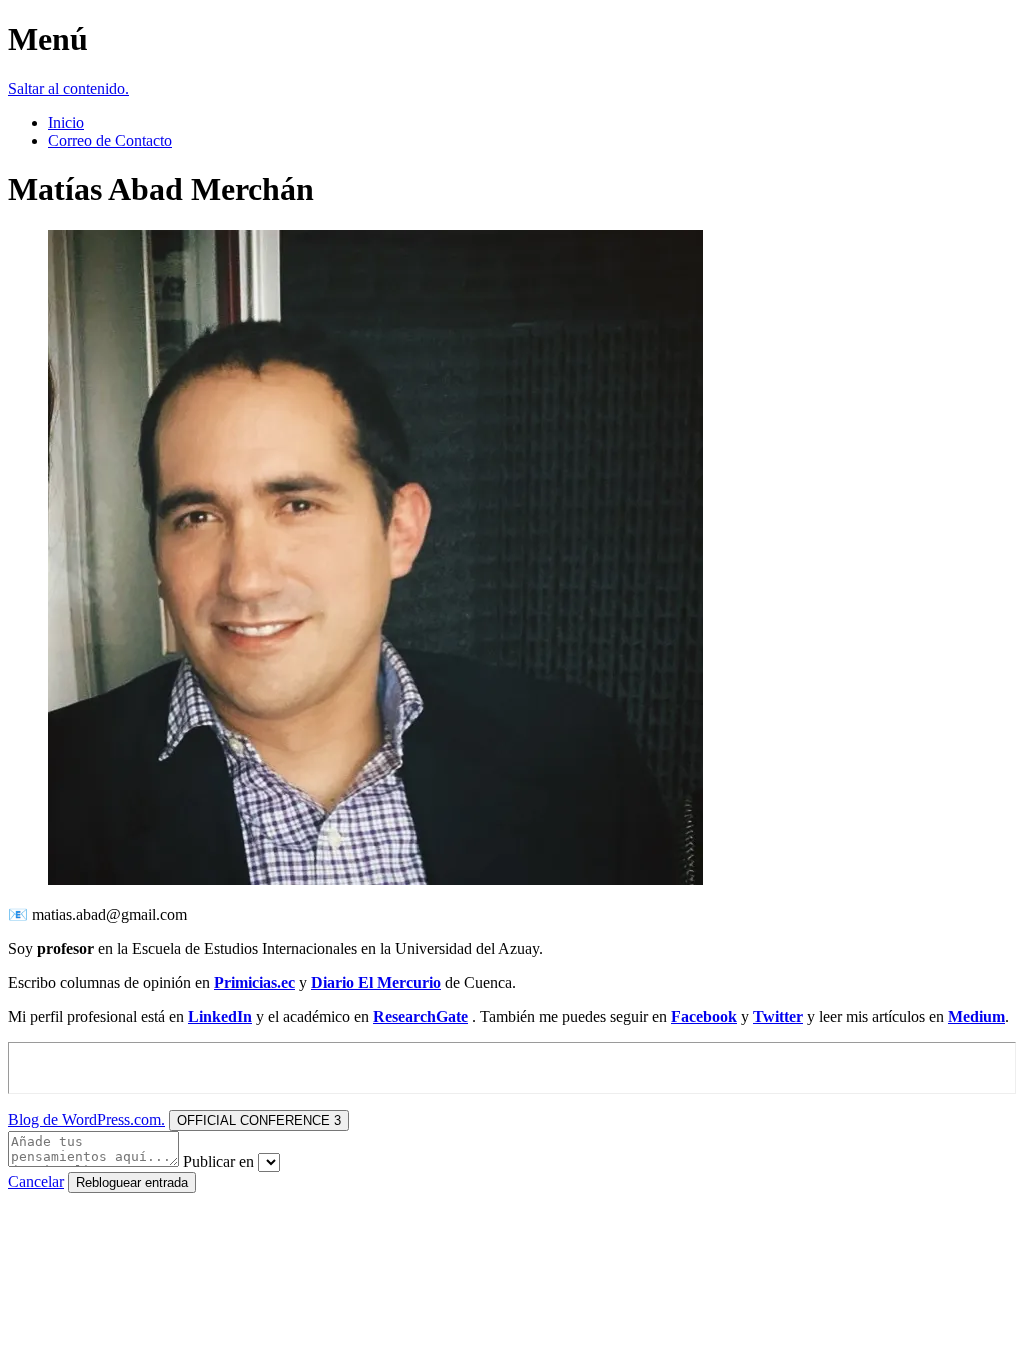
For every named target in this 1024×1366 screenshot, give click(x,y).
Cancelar (36, 1181)
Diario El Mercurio (376, 982)
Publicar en (218, 1161)
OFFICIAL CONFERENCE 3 (259, 1120)
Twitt (771, 1016)
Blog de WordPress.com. (86, 1119)
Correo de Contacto (110, 140)
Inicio (66, 122)
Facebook (704, 1016)
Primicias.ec (254, 982)
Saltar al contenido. (68, 88)
